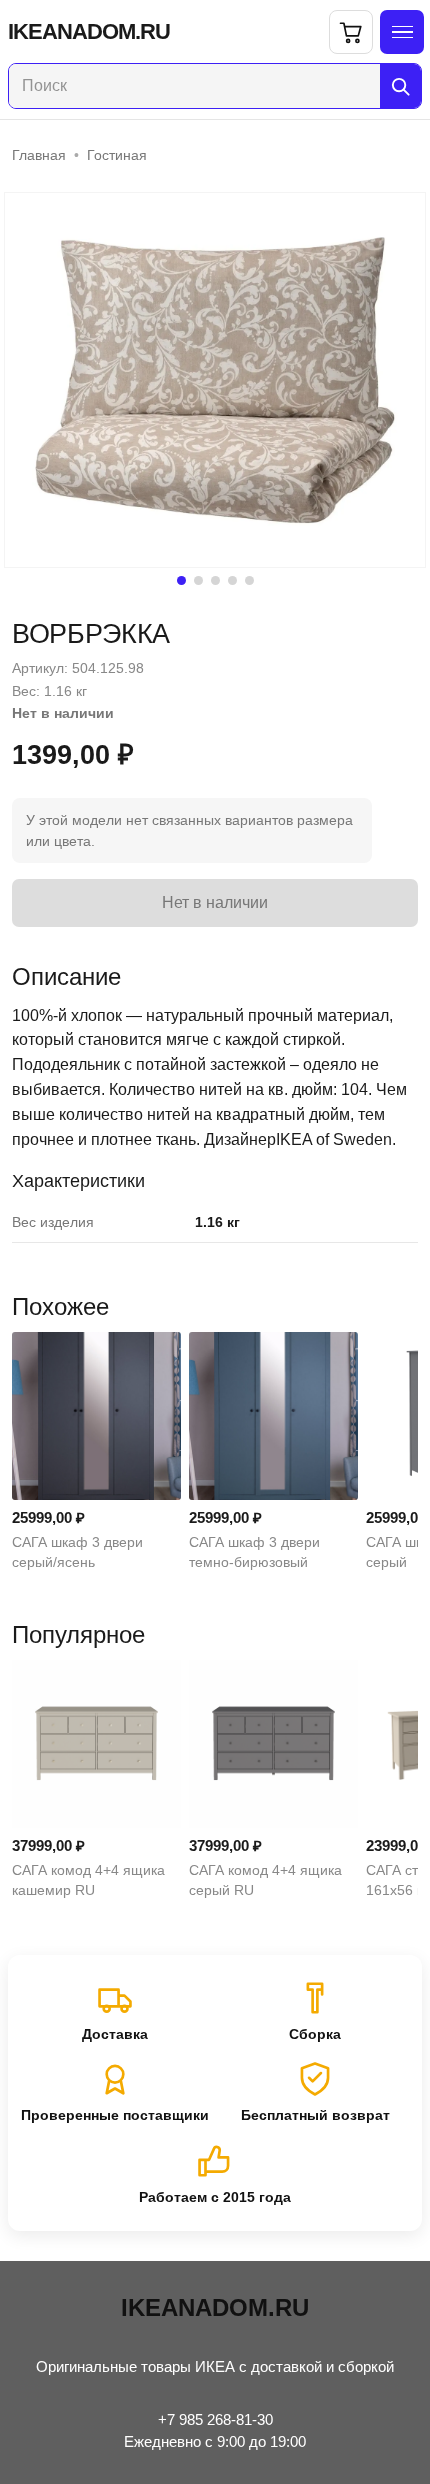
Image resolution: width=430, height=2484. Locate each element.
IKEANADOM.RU (89, 32)
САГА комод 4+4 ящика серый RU (265, 1880)
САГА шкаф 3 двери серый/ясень (77, 1552)
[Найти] (400, 86)
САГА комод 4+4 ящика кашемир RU (88, 1880)
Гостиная (117, 155)
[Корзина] (351, 32)
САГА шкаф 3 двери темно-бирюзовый (254, 1552)
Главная (39, 155)
